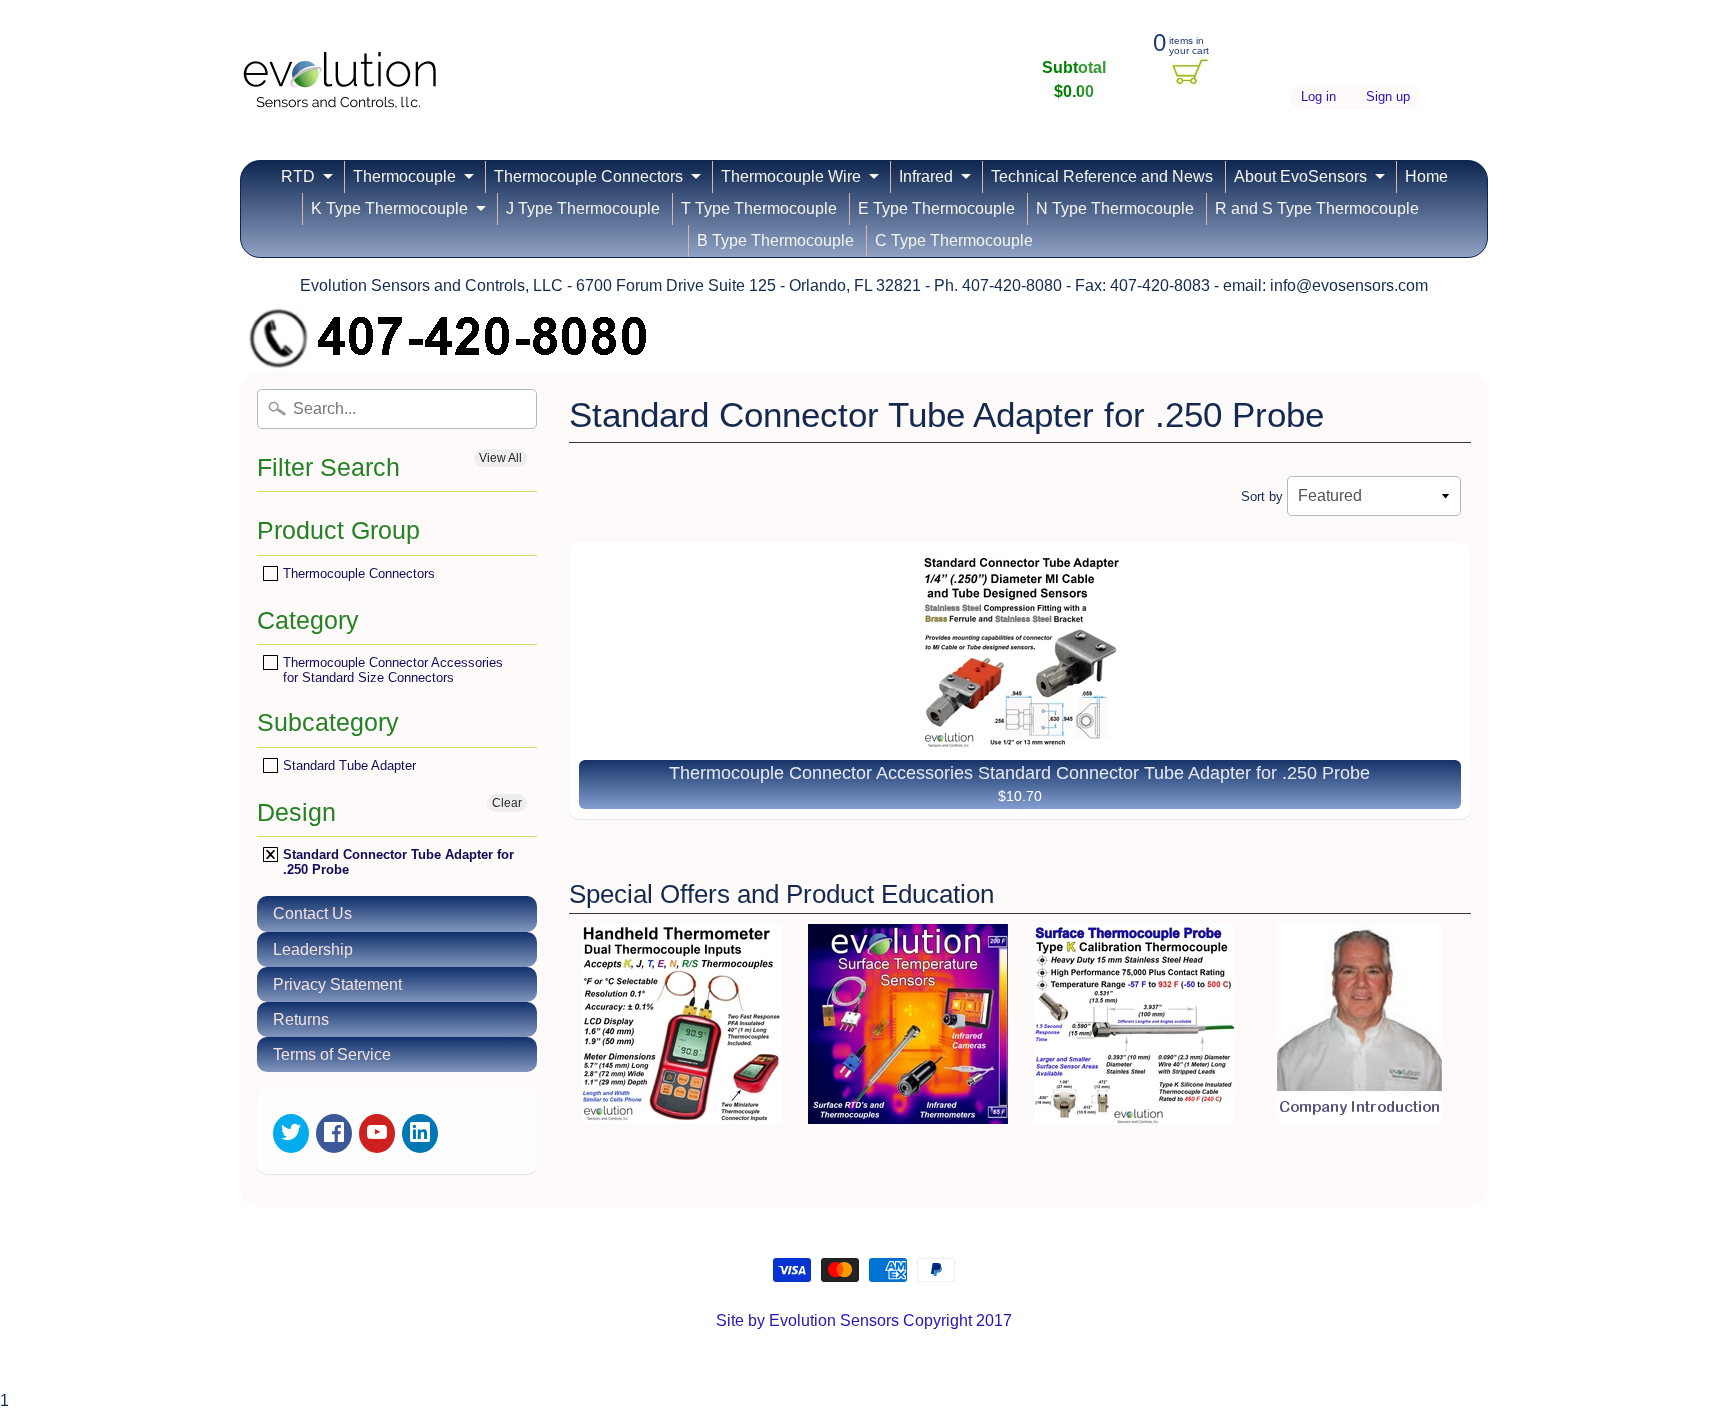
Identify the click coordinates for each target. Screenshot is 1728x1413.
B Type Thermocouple (775, 240)
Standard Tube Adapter (347, 765)
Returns (301, 1019)
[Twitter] (291, 1133)
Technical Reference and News (1102, 176)
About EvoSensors (1300, 176)
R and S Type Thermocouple (1317, 208)
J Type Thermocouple (583, 208)
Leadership (313, 949)
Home (1426, 176)
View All (500, 458)
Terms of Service (332, 1054)
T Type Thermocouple (759, 208)
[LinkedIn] (420, 1133)
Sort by (1262, 496)
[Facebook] (334, 1133)
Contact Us (312, 913)
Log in (1318, 97)
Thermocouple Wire (791, 176)
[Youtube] (377, 1133)
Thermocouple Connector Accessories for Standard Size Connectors (391, 669)
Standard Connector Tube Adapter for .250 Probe (396, 861)
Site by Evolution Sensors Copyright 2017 (864, 1320)
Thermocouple (404, 176)
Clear (507, 803)
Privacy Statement (337, 984)
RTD (298, 176)
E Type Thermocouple (936, 208)
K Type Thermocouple (389, 208)
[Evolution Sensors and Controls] (340, 82)
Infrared (926, 176)
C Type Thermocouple (954, 240)
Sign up (1388, 97)
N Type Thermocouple (1115, 208)
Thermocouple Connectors (588, 176)
